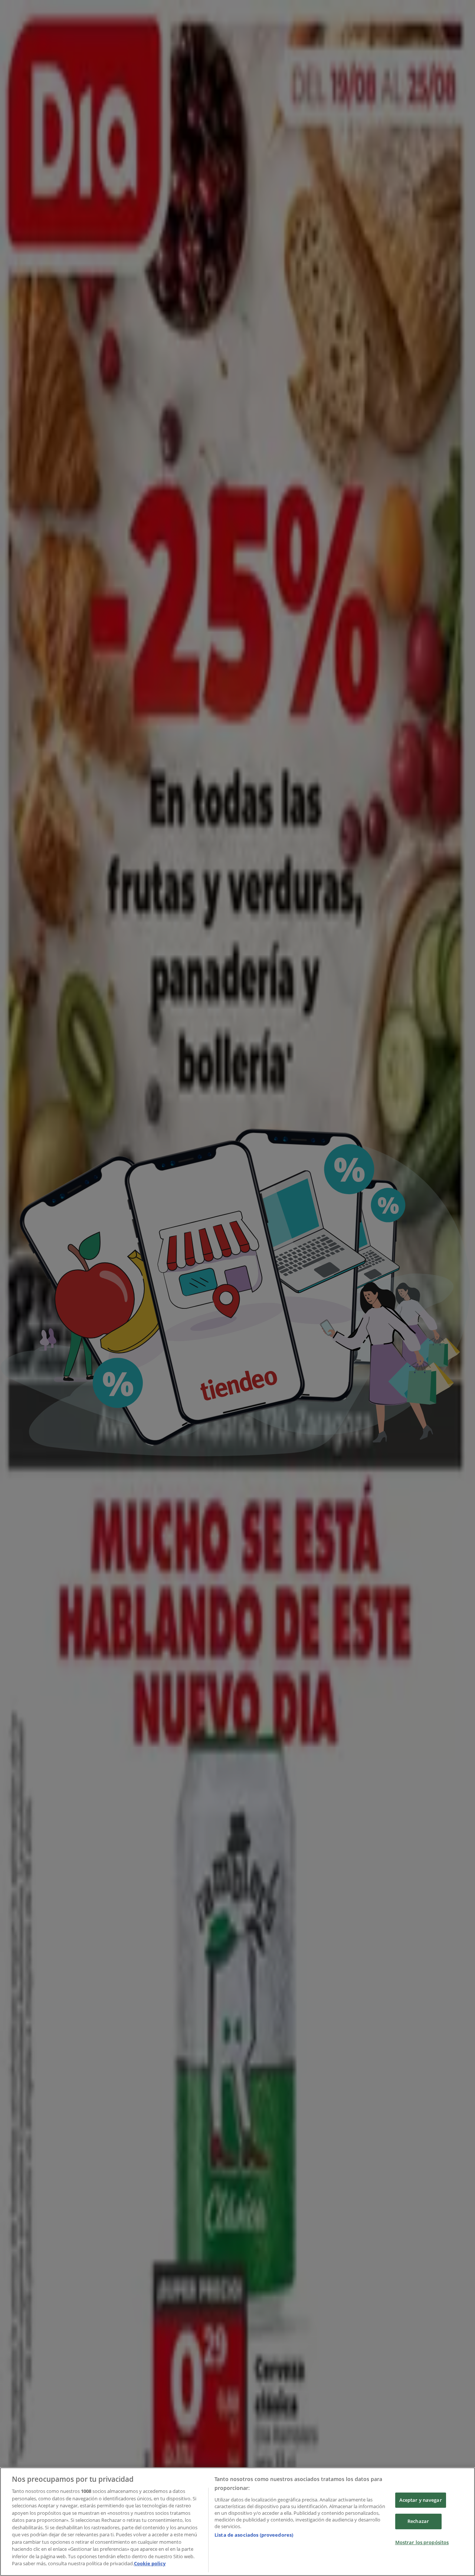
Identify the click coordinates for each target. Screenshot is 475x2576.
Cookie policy (150, 2563)
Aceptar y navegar (421, 2500)
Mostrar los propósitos (422, 2542)
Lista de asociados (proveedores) (254, 2535)
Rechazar (418, 2521)
